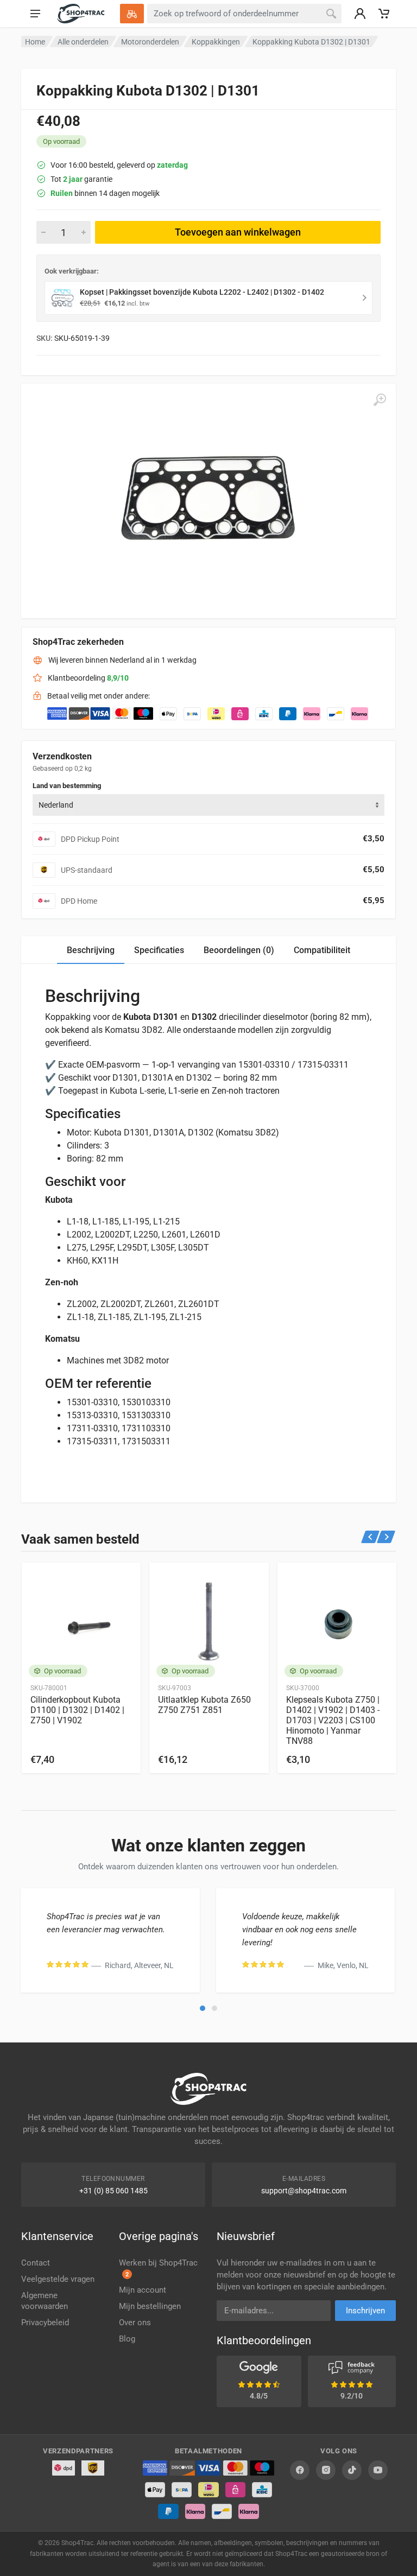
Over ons (135, 2323)
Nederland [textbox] (56, 805)
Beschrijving (91, 950)
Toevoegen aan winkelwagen (238, 232)
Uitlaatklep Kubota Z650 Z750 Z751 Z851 (204, 1705)
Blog (127, 2339)
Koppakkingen (216, 42)
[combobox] (208, 805)
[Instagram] (326, 2470)
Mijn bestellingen (150, 2306)
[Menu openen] (35, 14)
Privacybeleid (45, 2323)
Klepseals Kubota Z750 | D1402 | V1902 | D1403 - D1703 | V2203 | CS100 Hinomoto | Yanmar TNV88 (333, 1720)
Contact (36, 2263)
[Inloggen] (360, 14)
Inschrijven (365, 2311)
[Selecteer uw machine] (132, 14)
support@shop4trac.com (304, 2191)
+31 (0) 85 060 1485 (113, 2191)
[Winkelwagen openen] (384, 14)
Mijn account (143, 2290)
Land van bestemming (67, 786)
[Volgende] (386, 1537)
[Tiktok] (352, 2470)
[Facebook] (300, 2470)
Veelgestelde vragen (58, 2279)
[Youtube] (378, 2470)
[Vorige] (371, 1537)
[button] (203, 2008)
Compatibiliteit (322, 950)
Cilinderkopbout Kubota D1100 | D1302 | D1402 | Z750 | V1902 (77, 1710)
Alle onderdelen (83, 42)
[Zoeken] (331, 14)
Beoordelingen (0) (239, 950)
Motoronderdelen (150, 42)
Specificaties (159, 950)
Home (35, 42)
